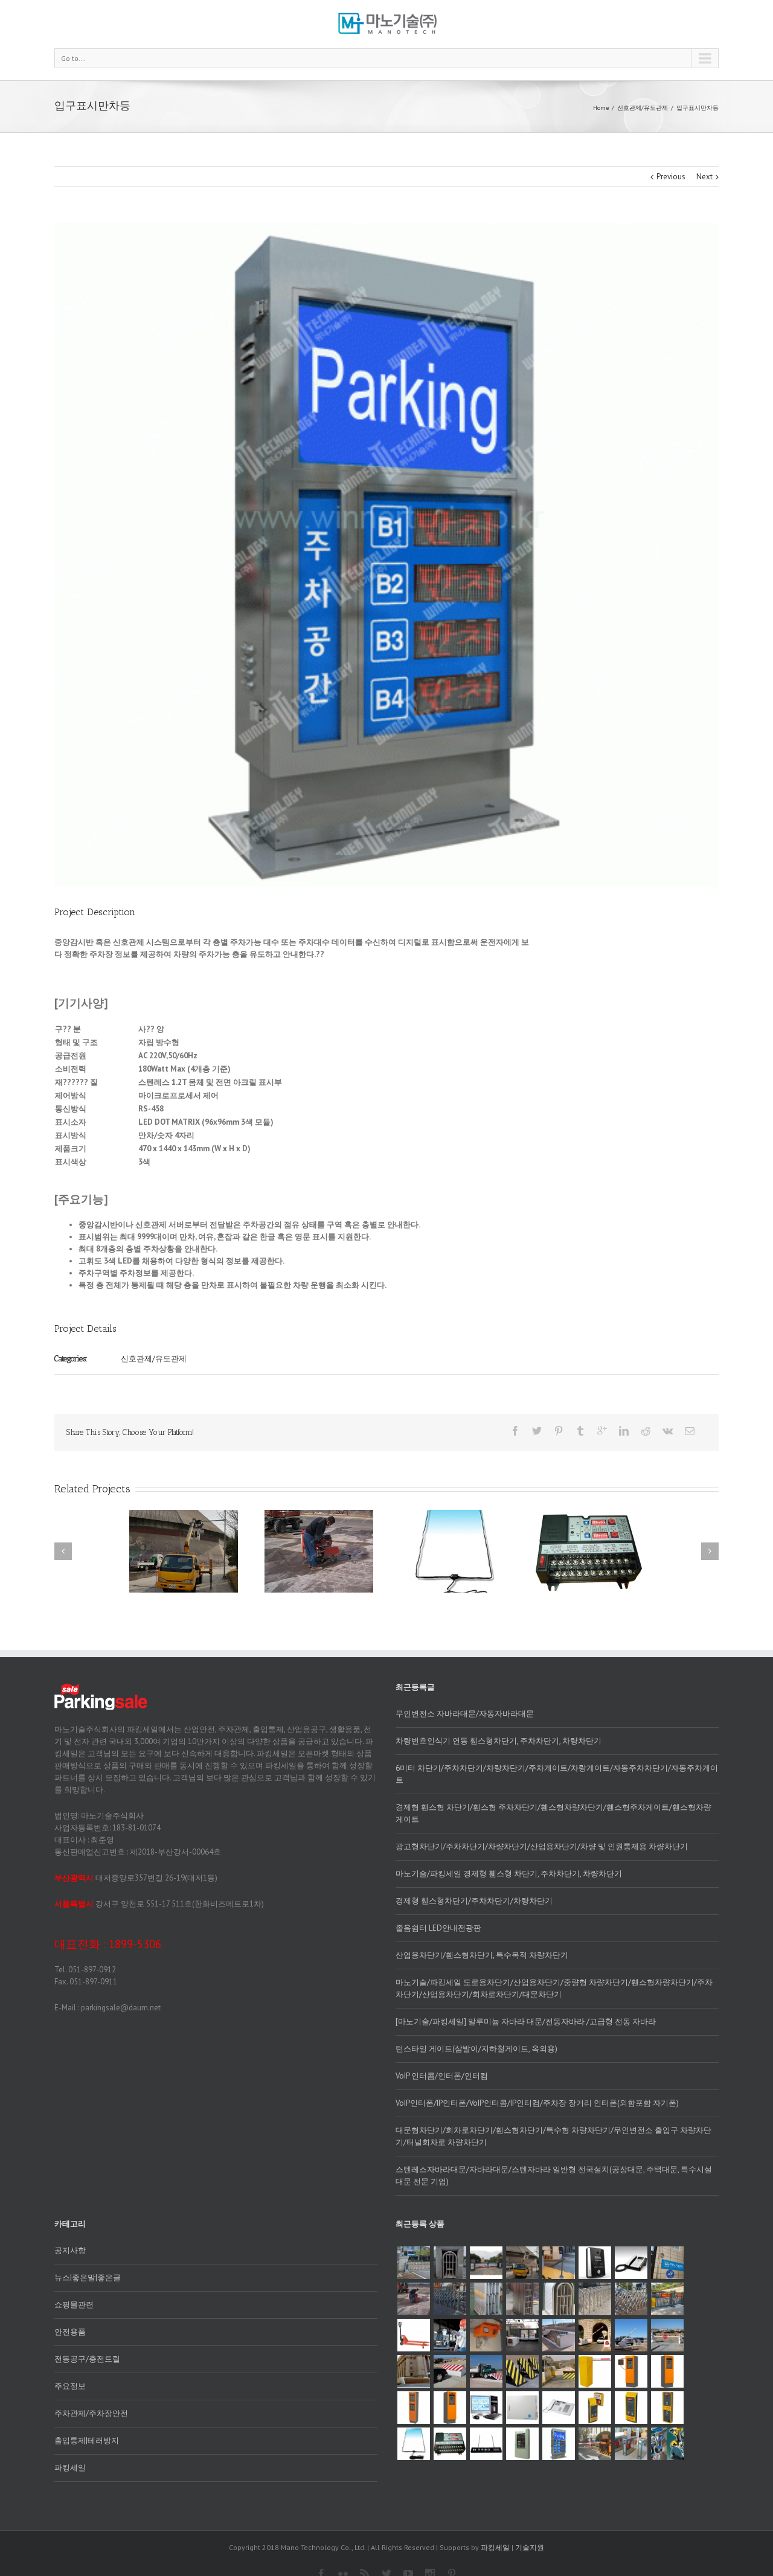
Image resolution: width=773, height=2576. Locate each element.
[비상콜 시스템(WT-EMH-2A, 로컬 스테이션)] (667, 2408)
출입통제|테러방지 (87, 2440)
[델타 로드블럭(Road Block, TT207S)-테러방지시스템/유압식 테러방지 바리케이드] (559, 2371)
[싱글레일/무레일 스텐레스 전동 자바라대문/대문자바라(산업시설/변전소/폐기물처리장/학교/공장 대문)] (631, 2299)
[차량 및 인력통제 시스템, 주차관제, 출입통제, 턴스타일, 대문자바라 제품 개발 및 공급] (667, 2263)
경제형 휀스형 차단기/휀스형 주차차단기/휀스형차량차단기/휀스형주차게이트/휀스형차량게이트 (553, 1813)
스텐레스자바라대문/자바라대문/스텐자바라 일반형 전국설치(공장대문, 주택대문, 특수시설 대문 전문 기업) (554, 2175)
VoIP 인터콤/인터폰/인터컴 (442, 2076)
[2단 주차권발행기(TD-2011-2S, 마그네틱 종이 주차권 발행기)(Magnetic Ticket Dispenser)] (414, 2408)
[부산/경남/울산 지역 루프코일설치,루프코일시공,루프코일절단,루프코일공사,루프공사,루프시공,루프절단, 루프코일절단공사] (414, 2299)
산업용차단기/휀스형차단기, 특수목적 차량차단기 (482, 1955)
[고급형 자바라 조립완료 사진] (522, 2299)
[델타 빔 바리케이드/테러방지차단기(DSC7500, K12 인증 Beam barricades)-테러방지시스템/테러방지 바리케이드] (667, 2335)
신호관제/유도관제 (643, 108)
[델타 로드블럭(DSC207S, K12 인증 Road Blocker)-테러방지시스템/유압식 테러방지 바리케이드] (450, 2371)
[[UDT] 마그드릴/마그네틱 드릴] (450, 2335)
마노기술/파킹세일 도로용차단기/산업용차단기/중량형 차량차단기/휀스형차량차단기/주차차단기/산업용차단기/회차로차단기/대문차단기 (554, 1988)
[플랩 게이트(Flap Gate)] (631, 2444)
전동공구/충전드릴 (87, 2359)
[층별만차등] (486, 2444)
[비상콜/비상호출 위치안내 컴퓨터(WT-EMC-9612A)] (486, 2408)
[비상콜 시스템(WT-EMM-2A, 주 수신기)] (559, 2408)
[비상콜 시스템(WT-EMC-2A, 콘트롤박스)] (522, 2408)
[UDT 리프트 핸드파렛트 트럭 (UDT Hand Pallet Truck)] (414, 2335)
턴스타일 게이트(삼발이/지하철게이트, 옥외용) (476, 2049)
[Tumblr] (580, 1431)
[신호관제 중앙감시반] (522, 2444)
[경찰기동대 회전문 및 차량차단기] (414, 2263)
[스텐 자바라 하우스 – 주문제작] (559, 2299)
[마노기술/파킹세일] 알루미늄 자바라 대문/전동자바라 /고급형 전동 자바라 (526, 2021)
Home (601, 108)
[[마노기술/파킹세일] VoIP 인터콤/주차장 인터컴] (559, 2263)
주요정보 (70, 2386)
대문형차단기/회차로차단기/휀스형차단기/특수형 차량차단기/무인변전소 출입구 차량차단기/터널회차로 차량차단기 (553, 2136)
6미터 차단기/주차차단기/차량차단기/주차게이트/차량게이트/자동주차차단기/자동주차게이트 (557, 1774)
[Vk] (668, 1431)
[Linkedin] (624, 1431)
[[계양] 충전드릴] (667, 2444)
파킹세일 (70, 2468)
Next (704, 177)
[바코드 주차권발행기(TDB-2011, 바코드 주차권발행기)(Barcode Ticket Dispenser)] (667, 2371)
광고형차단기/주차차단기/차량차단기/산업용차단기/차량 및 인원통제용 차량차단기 (542, 1846)
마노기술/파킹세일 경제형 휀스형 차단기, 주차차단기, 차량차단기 (509, 1874)
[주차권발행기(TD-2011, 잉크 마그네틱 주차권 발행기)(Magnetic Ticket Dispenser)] (450, 2408)
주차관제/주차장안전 (91, 2413)
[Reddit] (646, 1431)
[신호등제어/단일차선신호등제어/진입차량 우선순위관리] (522, 2263)
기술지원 (530, 2547)
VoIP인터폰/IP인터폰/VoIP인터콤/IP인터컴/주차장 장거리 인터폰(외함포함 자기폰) (537, 2103)
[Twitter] (537, 1431)
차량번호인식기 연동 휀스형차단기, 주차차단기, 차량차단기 (499, 1741)
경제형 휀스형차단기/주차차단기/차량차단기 (474, 1901)
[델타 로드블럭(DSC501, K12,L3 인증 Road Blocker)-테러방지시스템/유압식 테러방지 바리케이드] (486, 2371)
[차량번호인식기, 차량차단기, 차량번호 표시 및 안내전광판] (595, 2444)
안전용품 (70, 2332)
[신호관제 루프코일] (414, 2444)
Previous (671, 177)
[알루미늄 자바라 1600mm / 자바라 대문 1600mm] (450, 2299)
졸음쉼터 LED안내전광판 (438, 1928)
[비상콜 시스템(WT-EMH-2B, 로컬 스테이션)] (631, 2408)
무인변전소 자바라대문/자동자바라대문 (465, 1714)
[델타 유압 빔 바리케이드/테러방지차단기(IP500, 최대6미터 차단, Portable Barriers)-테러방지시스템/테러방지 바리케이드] (522, 2335)
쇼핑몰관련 (74, 2305)
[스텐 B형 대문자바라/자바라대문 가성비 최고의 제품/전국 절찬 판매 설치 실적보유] (595, 2299)
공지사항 (70, 2250)
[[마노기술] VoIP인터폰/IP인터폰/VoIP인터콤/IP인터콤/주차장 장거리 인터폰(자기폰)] (595, 2263)
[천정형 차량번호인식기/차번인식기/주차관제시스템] (486, 2335)
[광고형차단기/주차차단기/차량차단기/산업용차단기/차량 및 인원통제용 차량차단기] (486, 2263)
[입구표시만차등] (559, 2444)
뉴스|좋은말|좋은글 (88, 2277)
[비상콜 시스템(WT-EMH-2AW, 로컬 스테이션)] (595, 2408)
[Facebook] (515, 1431)
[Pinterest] (559, 1431)
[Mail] (690, 1431)
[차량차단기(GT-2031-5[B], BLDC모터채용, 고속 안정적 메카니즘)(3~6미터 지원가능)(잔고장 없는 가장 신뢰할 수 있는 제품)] (595, 2371)
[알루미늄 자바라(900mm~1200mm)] (486, 2299)
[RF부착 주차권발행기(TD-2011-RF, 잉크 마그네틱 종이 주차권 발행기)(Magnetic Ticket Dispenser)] (631, 2371)
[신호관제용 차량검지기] (450, 2444)
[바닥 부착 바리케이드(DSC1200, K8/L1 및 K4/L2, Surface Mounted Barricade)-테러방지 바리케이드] (559, 2335)
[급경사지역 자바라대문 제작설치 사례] (450, 2263)
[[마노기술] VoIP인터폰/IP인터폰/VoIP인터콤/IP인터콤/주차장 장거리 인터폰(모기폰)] (631, 2263)
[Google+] (602, 1431)
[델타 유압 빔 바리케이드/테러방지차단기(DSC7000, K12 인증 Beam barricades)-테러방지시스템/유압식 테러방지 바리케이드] (631, 2335)
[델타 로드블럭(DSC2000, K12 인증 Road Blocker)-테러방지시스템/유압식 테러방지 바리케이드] (522, 2371)
